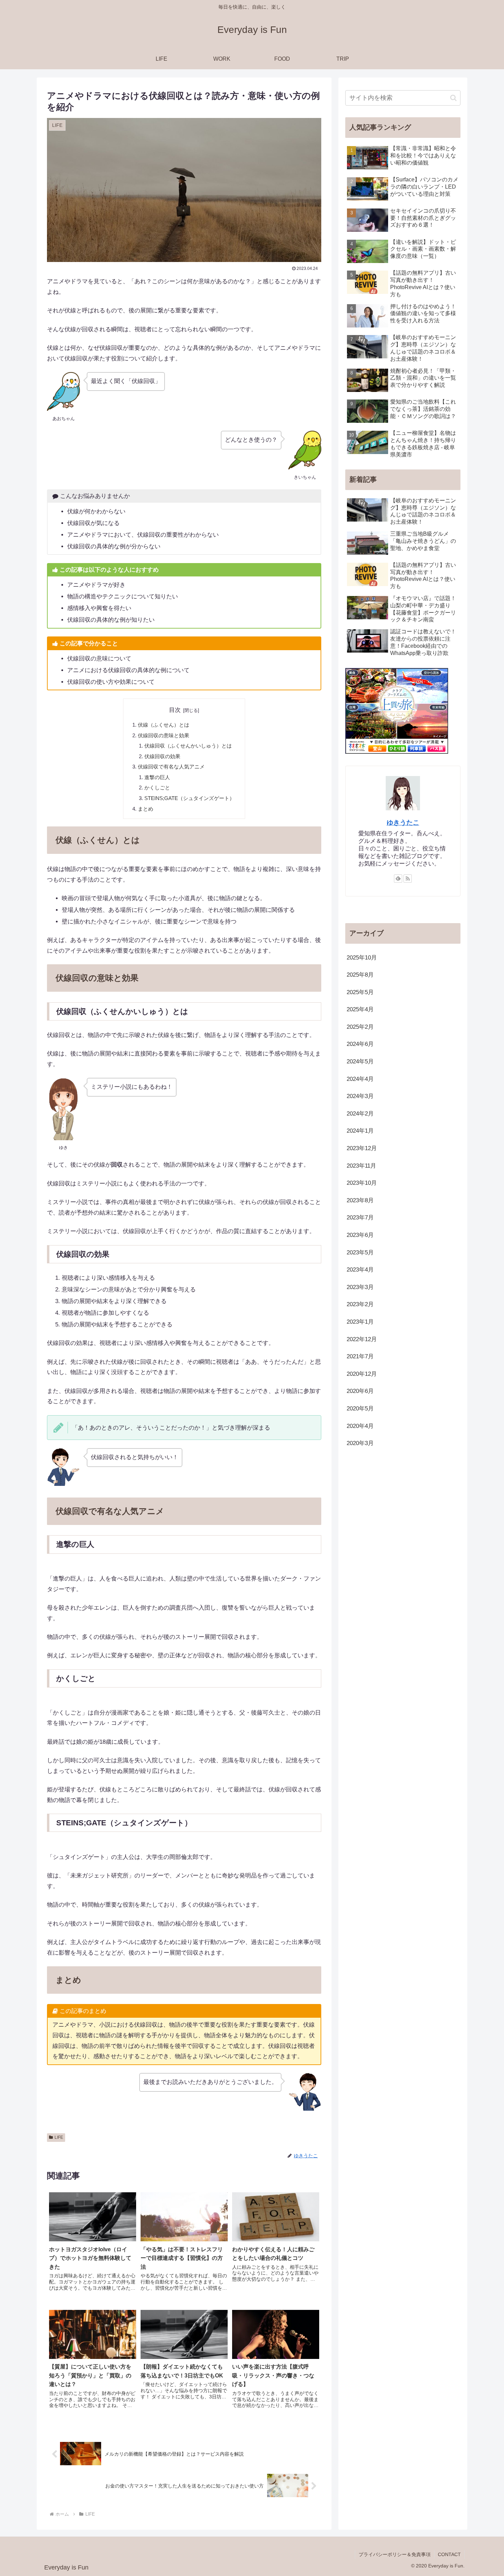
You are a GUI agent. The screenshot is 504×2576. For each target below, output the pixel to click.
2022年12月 (362, 1339)
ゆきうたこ (403, 822)
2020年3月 (360, 1443)
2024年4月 (360, 1079)
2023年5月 (360, 1253)
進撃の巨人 (157, 777)
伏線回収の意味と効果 (164, 735)
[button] (453, 98)
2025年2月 (360, 1027)
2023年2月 (360, 1304)
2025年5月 (360, 992)
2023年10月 (362, 1183)
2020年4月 (360, 1426)
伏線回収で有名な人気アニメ (171, 767)
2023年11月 (361, 1166)
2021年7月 (360, 1356)
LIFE (59, 2137)
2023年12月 (362, 1148)
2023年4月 (360, 1270)
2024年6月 (360, 1044)
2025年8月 (360, 975)
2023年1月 (360, 1322)
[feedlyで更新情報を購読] (398, 879)
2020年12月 (362, 1374)
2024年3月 (360, 1096)
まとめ (146, 809)
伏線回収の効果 (162, 756)
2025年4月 (360, 1009)
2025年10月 (362, 958)
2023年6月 (360, 1235)
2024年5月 (360, 1062)
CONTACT (449, 2554)
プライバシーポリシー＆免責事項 (395, 2554)
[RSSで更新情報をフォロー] (408, 879)
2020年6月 (360, 1391)
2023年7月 (360, 1218)
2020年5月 (360, 1409)
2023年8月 (360, 1200)
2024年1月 (360, 1131)
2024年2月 (360, 1114)
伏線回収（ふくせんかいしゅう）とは (188, 746)
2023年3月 (360, 1287)
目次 (175, 710)
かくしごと (157, 788)
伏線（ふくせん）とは (164, 725)
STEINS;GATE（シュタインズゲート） (189, 798)
